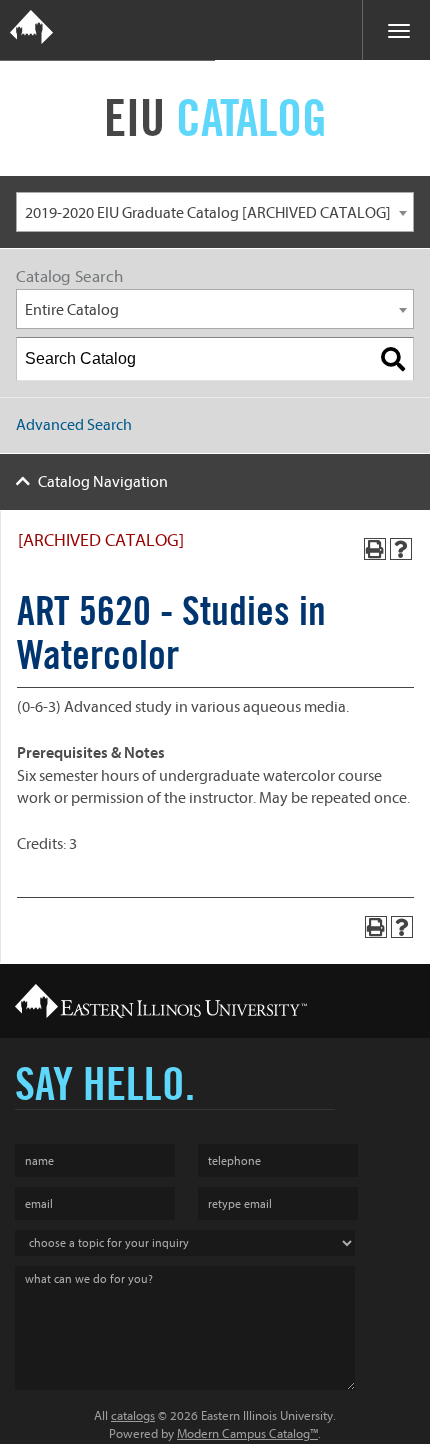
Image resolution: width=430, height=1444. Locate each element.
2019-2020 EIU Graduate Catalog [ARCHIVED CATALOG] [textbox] (208, 213)
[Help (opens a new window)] (401, 549)
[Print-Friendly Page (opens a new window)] (375, 549)
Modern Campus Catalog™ (247, 1433)
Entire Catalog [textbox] (72, 310)
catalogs (133, 1415)
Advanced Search (74, 425)
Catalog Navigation (103, 482)
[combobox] (215, 212)
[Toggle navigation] (396, 30)
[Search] (393, 359)
